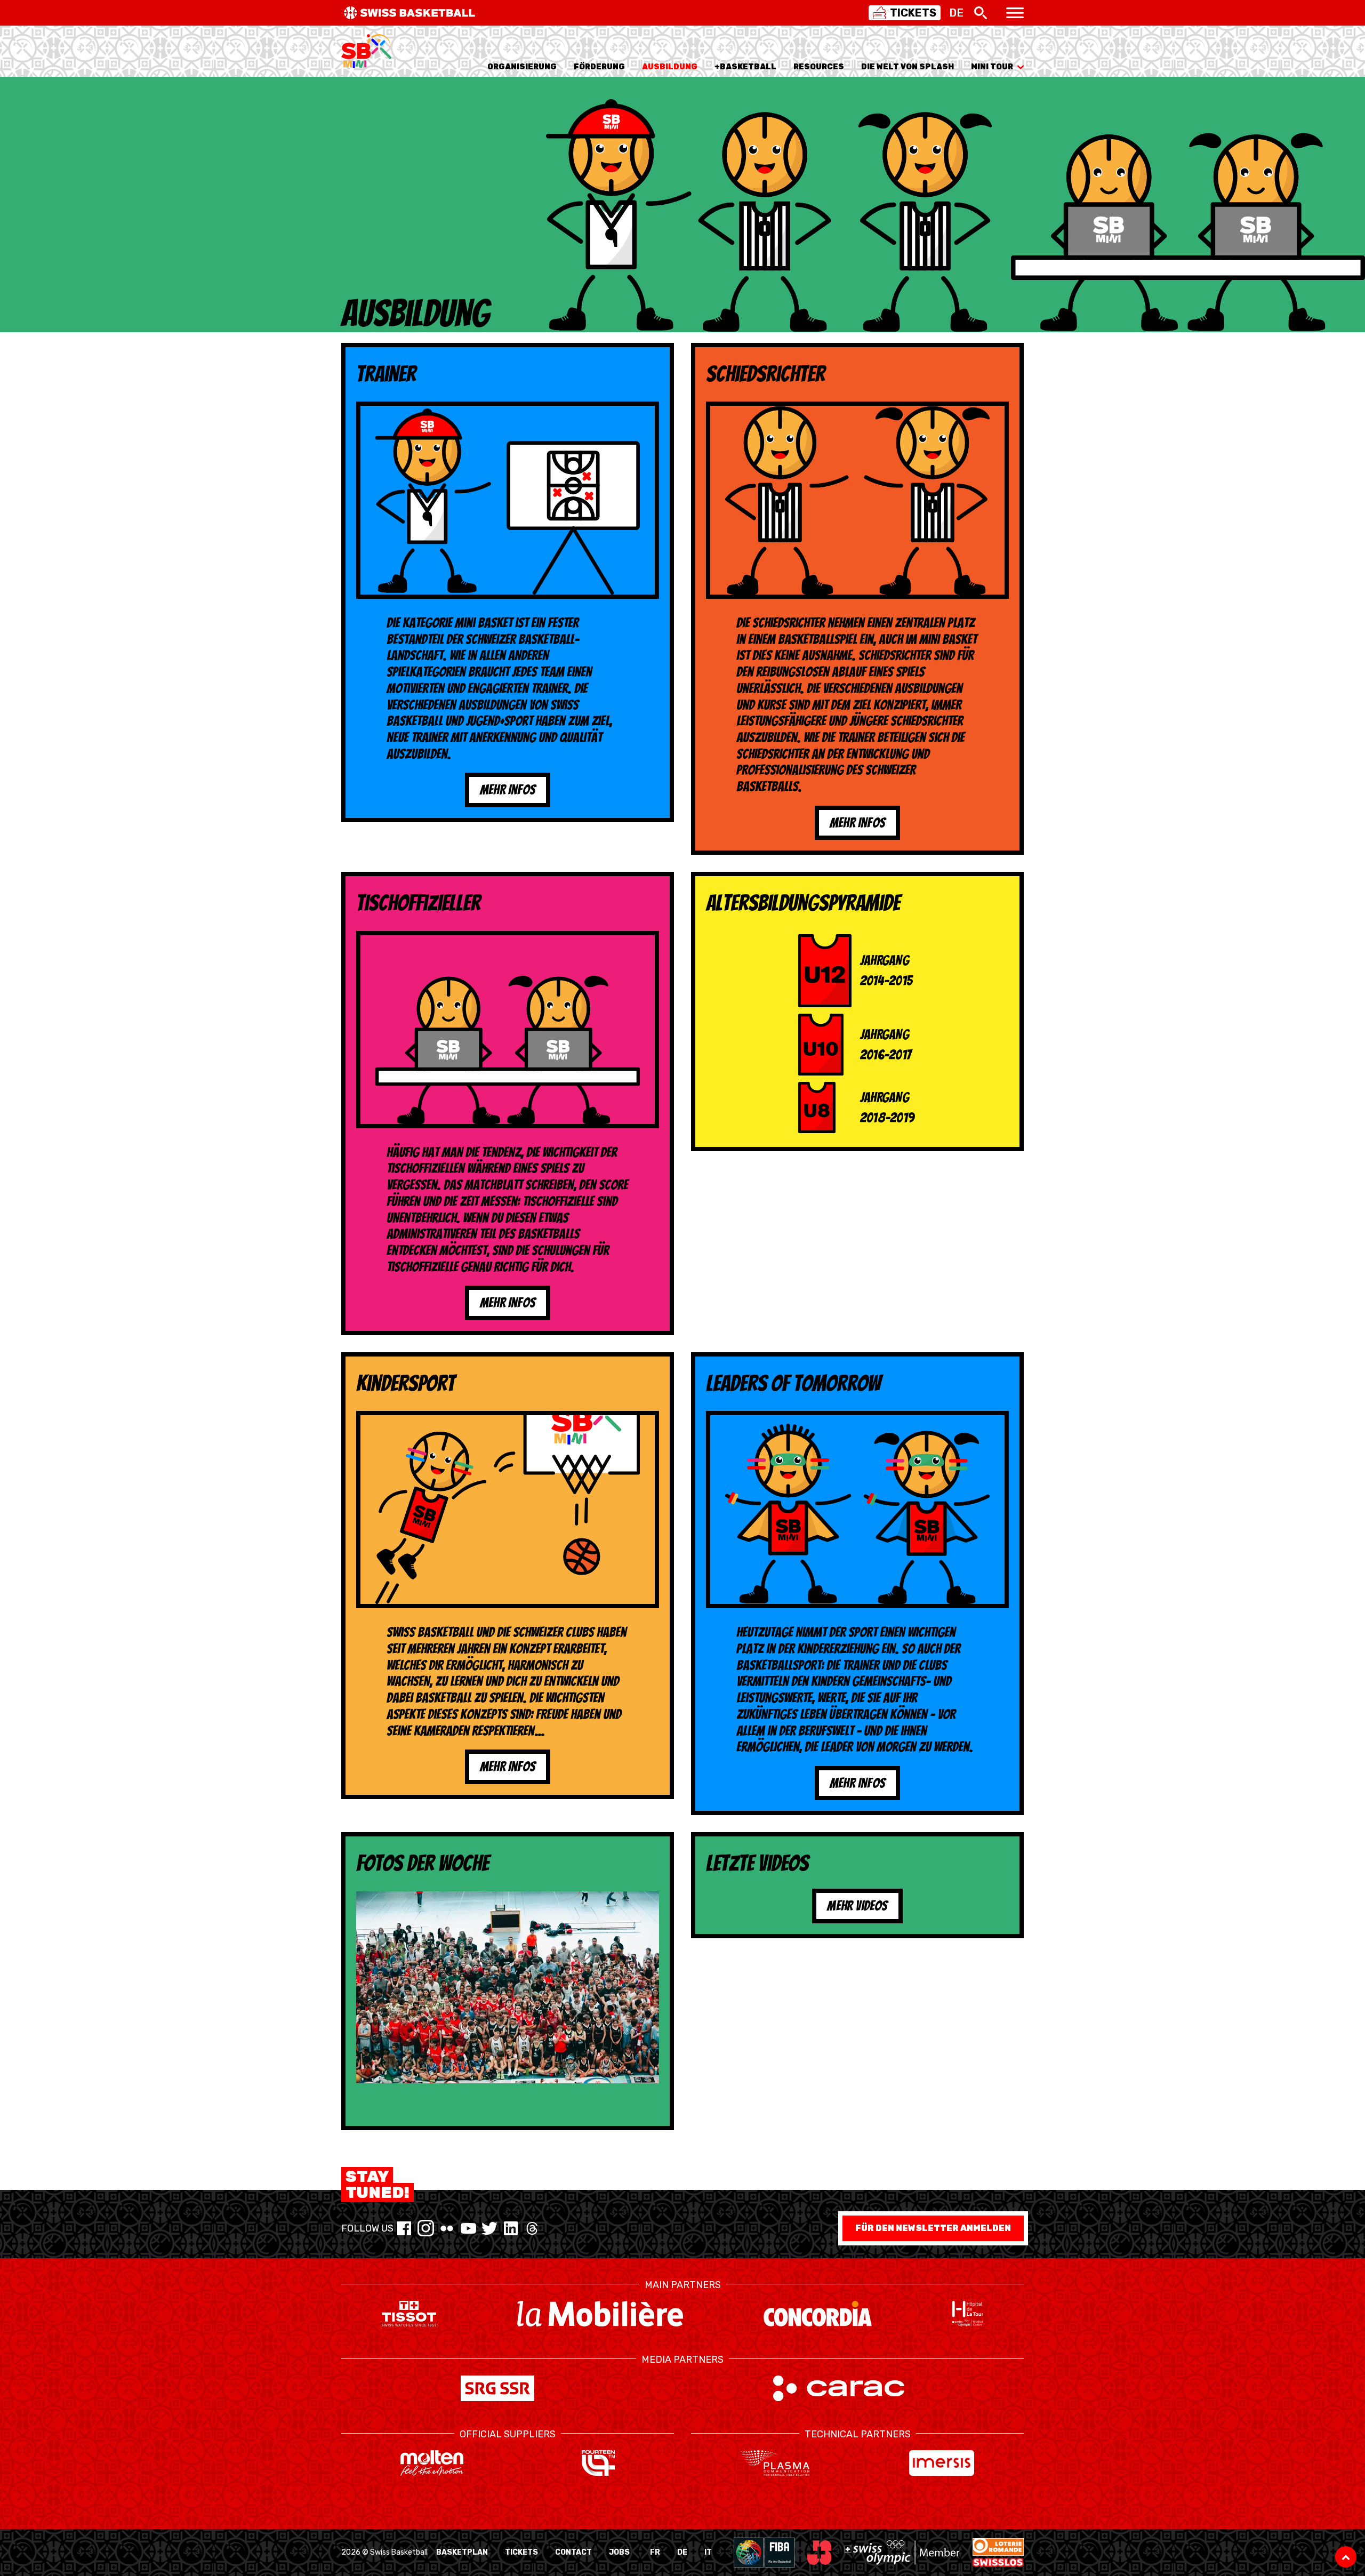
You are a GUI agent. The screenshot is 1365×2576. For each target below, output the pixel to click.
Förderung (599, 67)
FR (655, 2552)
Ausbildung (670, 67)
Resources (819, 67)
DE (682, 2552)
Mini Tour (992, 67)
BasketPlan (462, 2552)
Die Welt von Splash (908, 67)
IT (708, 2552)
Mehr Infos (508, 790)
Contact (573, 2552)
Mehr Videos (857, 1906)
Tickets (521, 2552)
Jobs (619, 2552)
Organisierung (522, 67)
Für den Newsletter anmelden (933, 2228)
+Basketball (745, 67)
